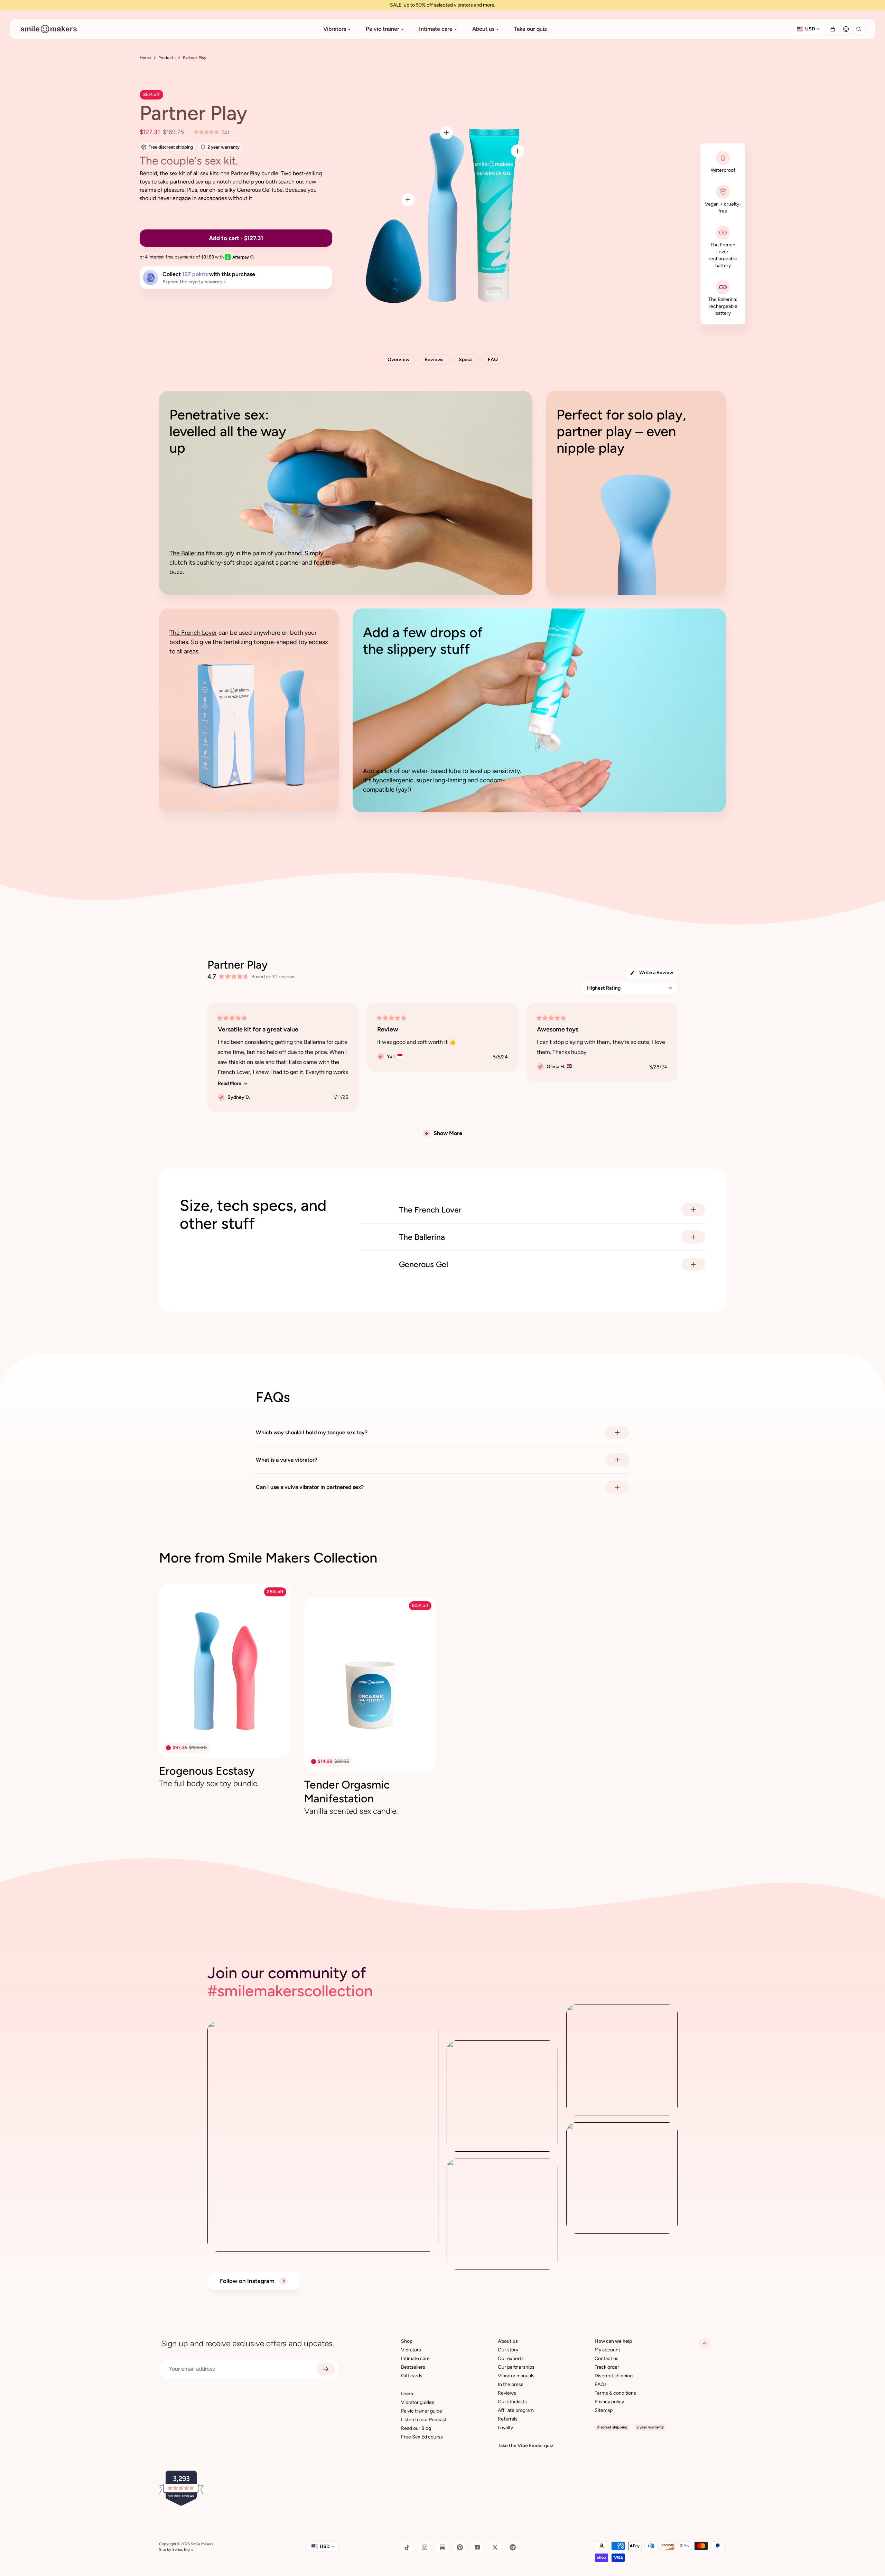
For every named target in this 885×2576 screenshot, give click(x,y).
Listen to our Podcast (424, 2420)
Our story (508, 2350)
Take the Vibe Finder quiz (526, 2446)
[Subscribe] (326, 2369)
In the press (511, 2384)
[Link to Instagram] (425, 2547)
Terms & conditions (615, 2393)
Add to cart (704, 360)
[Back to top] (705, 2343)
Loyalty (505, 2428)
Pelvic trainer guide (422, 2411)
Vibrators (335, 29)
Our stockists (512, 2402)
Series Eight (183, 2550)
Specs (466, 360)
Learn (407, 2394)
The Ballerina (187, 553)
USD (810, 29)
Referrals (508, 2419)
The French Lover (193, 633)
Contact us (607, 2358)
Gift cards (412, 2376)
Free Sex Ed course (422, 2437)
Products (167, 58)
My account (607, 2350)
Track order (607, 2367)
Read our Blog (416, 2428)
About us (483, 29)
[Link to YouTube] (477, 2547)
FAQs (601, 2384)
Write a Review (658, 974)
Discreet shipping (614, 2376)
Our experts (511, 2358)
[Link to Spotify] (513, 2547)
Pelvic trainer (383, 29)
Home (145, 58)
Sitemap (604, 2410)
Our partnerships (516, 2367)
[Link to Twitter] (495, 2547)
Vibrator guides (418, 2402)
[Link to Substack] (442, 2547)
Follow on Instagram (248, 2281)
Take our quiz (530, 29)
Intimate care (436, 29)
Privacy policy (609, 2402)
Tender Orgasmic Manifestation (347, 1792)
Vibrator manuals (516, 2376)
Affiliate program (516, 2410)
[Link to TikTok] (407, 2547)
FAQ (493, 360)
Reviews (434, 360)
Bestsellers (413, 2367)
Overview (398, 360)
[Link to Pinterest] (460, 2547)
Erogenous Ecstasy (207, 1771)
